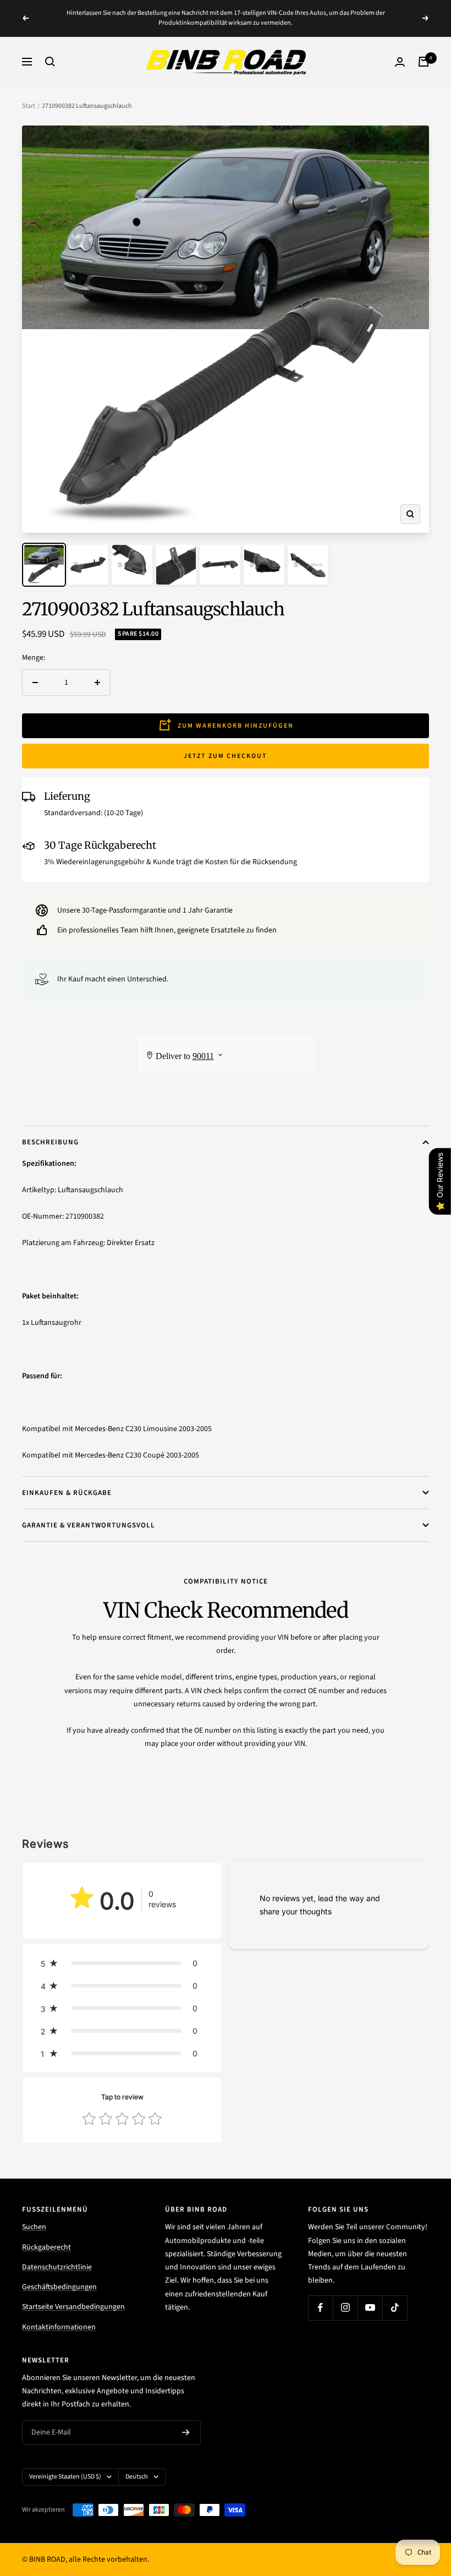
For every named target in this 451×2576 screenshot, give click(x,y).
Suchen (34, 2227)
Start (29, 106)
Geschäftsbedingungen (59, 2287)
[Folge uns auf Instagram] (345, 2308)
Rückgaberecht (46, 2247)
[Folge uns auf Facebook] (320, 2308)
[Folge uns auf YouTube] (370, 2308)
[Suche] (50, 62)
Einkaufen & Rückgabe (67, 1493)
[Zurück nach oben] (405, 2501)
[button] (122, 1963)
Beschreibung (50, 1142)
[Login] (400, 62)
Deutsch (137, 2477)
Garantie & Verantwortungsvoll (89, 1525)
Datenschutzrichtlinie (57, 2267)
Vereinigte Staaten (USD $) (65, 2477)
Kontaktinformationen (59, 2327)
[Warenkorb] (424, 62)
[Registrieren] (186, 2432)
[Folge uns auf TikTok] (395, 2308)
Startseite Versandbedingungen (73, 2307)
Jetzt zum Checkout (226, 756)
